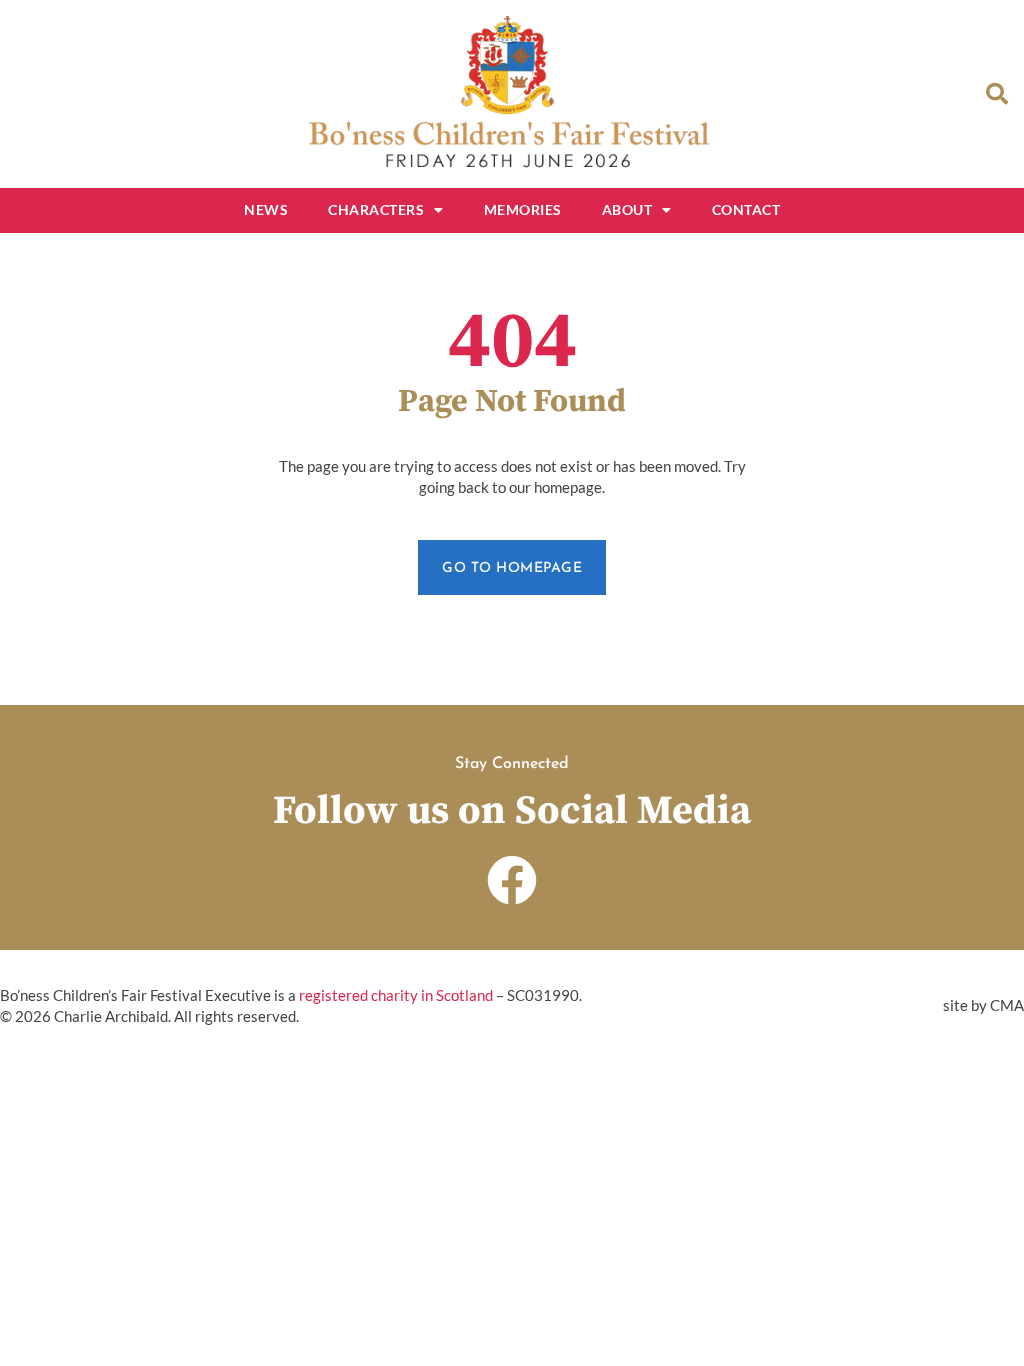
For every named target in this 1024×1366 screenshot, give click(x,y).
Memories (523, 209)
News (266, 209)
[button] (997, 94)
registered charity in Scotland (396, 995)
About (627, 209)
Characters (376, 209)
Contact (746, 209)
